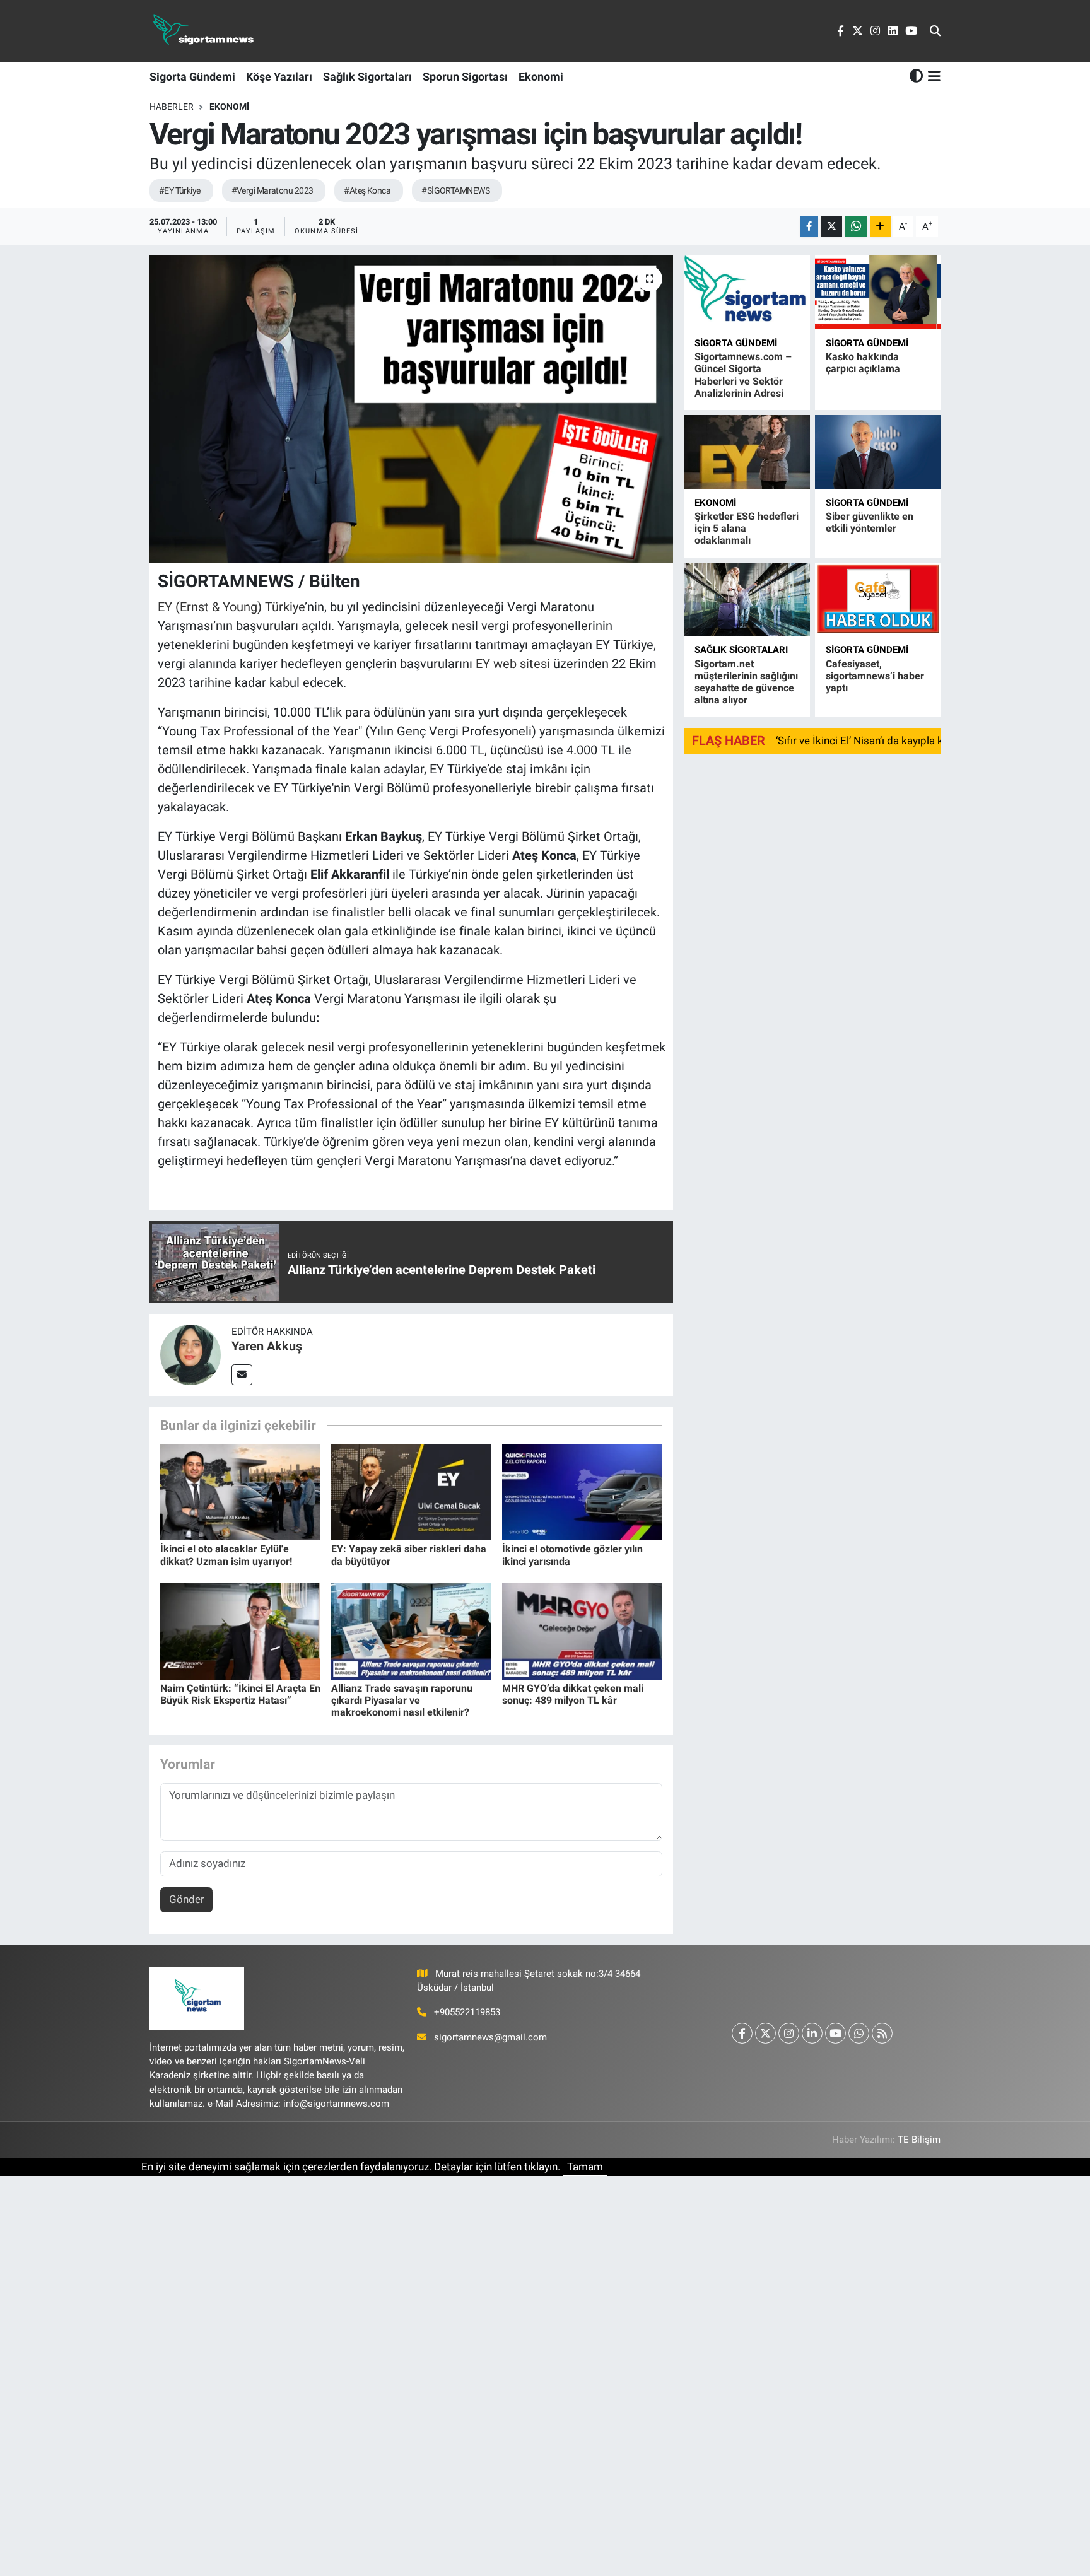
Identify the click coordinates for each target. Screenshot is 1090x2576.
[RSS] (882, 2033)
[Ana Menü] (932, 76)
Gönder (187, 1899)
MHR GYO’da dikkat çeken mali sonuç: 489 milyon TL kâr (573, 1694)
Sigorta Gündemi (192, 77)
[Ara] (935, 32)
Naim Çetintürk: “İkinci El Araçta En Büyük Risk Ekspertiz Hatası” (240, 1694)
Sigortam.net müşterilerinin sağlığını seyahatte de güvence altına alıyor (746, 682)
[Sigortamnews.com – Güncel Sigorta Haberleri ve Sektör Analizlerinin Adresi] (747, 292)
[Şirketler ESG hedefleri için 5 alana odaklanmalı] (747, 452)
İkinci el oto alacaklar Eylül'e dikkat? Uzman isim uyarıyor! (226, 1555)
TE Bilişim (919, 2140)
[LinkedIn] (812, 2033)
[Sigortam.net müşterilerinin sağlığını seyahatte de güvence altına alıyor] (747, 600)
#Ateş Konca (367, 190)
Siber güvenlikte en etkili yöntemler (870, 522)
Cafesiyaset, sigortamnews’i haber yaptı (875, 676)
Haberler (172, 107)
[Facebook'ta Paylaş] (809, 227)
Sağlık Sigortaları (367, 77)
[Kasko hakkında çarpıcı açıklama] (878, 292)
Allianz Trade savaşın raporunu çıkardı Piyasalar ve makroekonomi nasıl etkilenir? (402, 1700)
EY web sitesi (513, 664)
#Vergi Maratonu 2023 (272, 190)
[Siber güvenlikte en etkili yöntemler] (878, 452)
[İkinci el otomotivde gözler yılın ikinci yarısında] (582, 1491)
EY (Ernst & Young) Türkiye (231, 607)
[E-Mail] (242, 1375)
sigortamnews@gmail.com (490, 2037)
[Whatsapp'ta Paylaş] (856, 227)
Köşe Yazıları (279, 77)
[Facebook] (742, 2033)
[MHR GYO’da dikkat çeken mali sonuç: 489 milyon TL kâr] (582, 1630)
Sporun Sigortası (465, 77)
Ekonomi (541, 77)
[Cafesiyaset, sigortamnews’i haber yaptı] (878, 600)
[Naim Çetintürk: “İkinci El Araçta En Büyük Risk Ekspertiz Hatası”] (240, 1630)
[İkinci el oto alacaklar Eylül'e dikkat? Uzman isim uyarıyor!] (240, 1491)
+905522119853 (467, 2012)
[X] (765, 2033)
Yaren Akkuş (267, 1346)
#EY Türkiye (180, 190)
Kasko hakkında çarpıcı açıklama (863, 363)
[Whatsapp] (859, 2033)
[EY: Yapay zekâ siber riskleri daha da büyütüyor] (411, 1491)
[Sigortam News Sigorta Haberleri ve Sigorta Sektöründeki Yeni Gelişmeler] (204, 31)
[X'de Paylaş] (831, 227)
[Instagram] (789, 2033)
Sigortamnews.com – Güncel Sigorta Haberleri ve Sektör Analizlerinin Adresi (743, 375)
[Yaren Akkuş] (190, 1354)
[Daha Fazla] (880, 227)
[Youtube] (835, 2033)
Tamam (585, 2167)
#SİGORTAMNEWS (455, 190)
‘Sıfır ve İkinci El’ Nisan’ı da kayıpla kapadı (873, 741)
